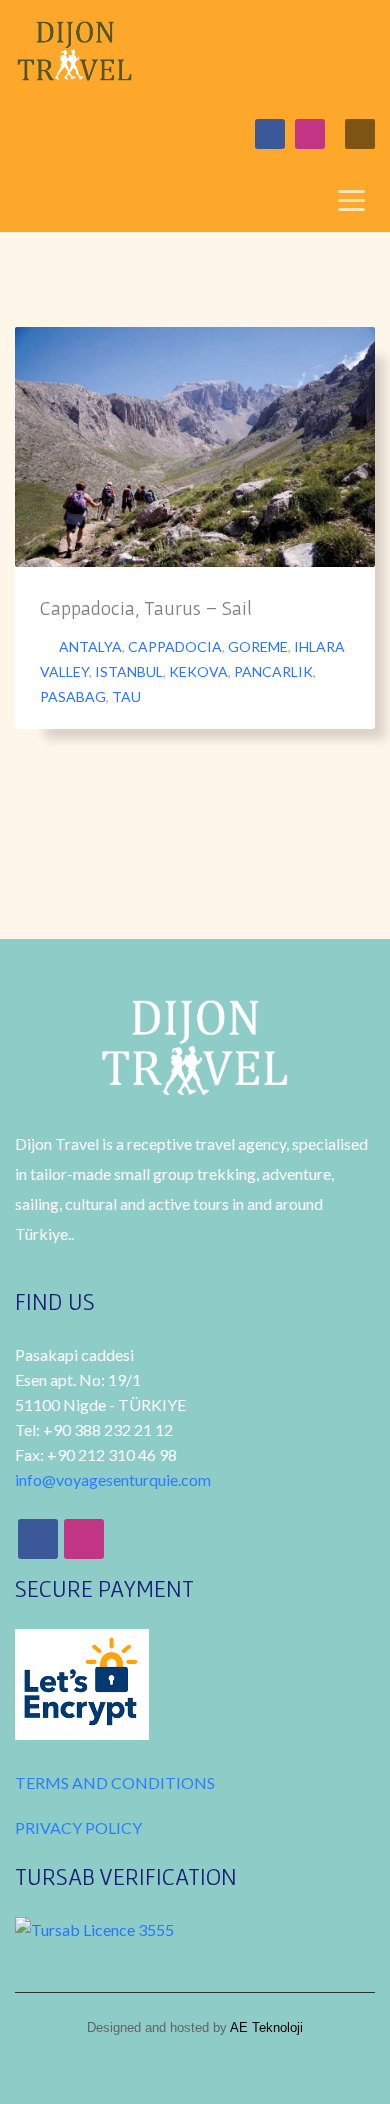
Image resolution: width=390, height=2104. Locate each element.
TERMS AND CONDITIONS (115, 1782)
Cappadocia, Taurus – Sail (146, 608)
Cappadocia (175, 646)
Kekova (198, 671)
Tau (126, 696)
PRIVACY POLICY (78, 1827)
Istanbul (129, 671)
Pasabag (73, 696)
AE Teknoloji (265, 2027)
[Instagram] (310, 134)
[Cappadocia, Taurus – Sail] (195, 447)
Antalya (90, 646)
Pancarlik (273, 671)
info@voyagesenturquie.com (113, 1479)
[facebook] (270, 134)
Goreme (258, 646)
